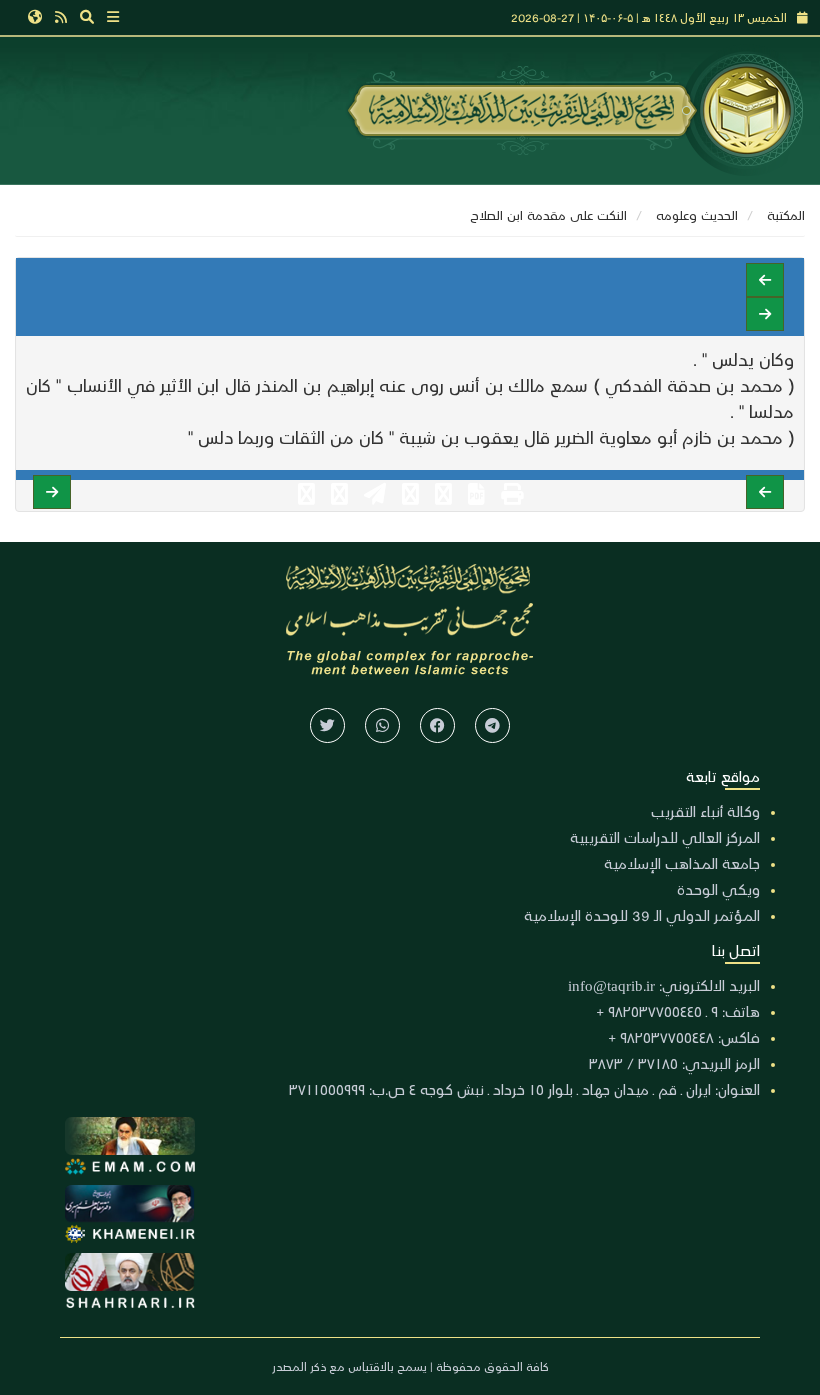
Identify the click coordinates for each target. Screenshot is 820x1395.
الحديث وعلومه (697, 214)
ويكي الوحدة (718, 889)
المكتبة (786, 214)
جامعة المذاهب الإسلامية (682, 863)
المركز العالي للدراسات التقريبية (665, 837)
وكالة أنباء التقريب (705, 811)
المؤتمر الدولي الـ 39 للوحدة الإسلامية (642, 915)
